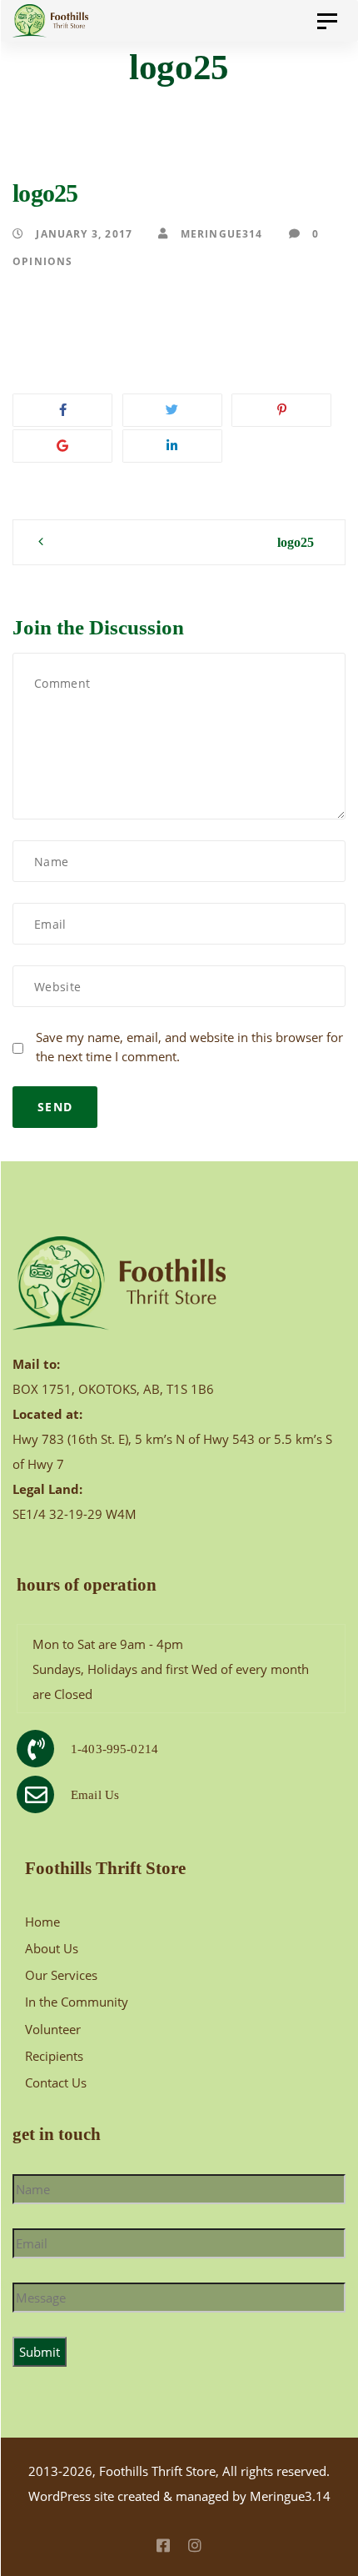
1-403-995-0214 (114, 1749)
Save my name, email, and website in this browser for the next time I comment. (189, 1047)
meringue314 (219, 233)
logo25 (296, 542)
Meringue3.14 (290, 2496)
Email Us (95, 1795)
